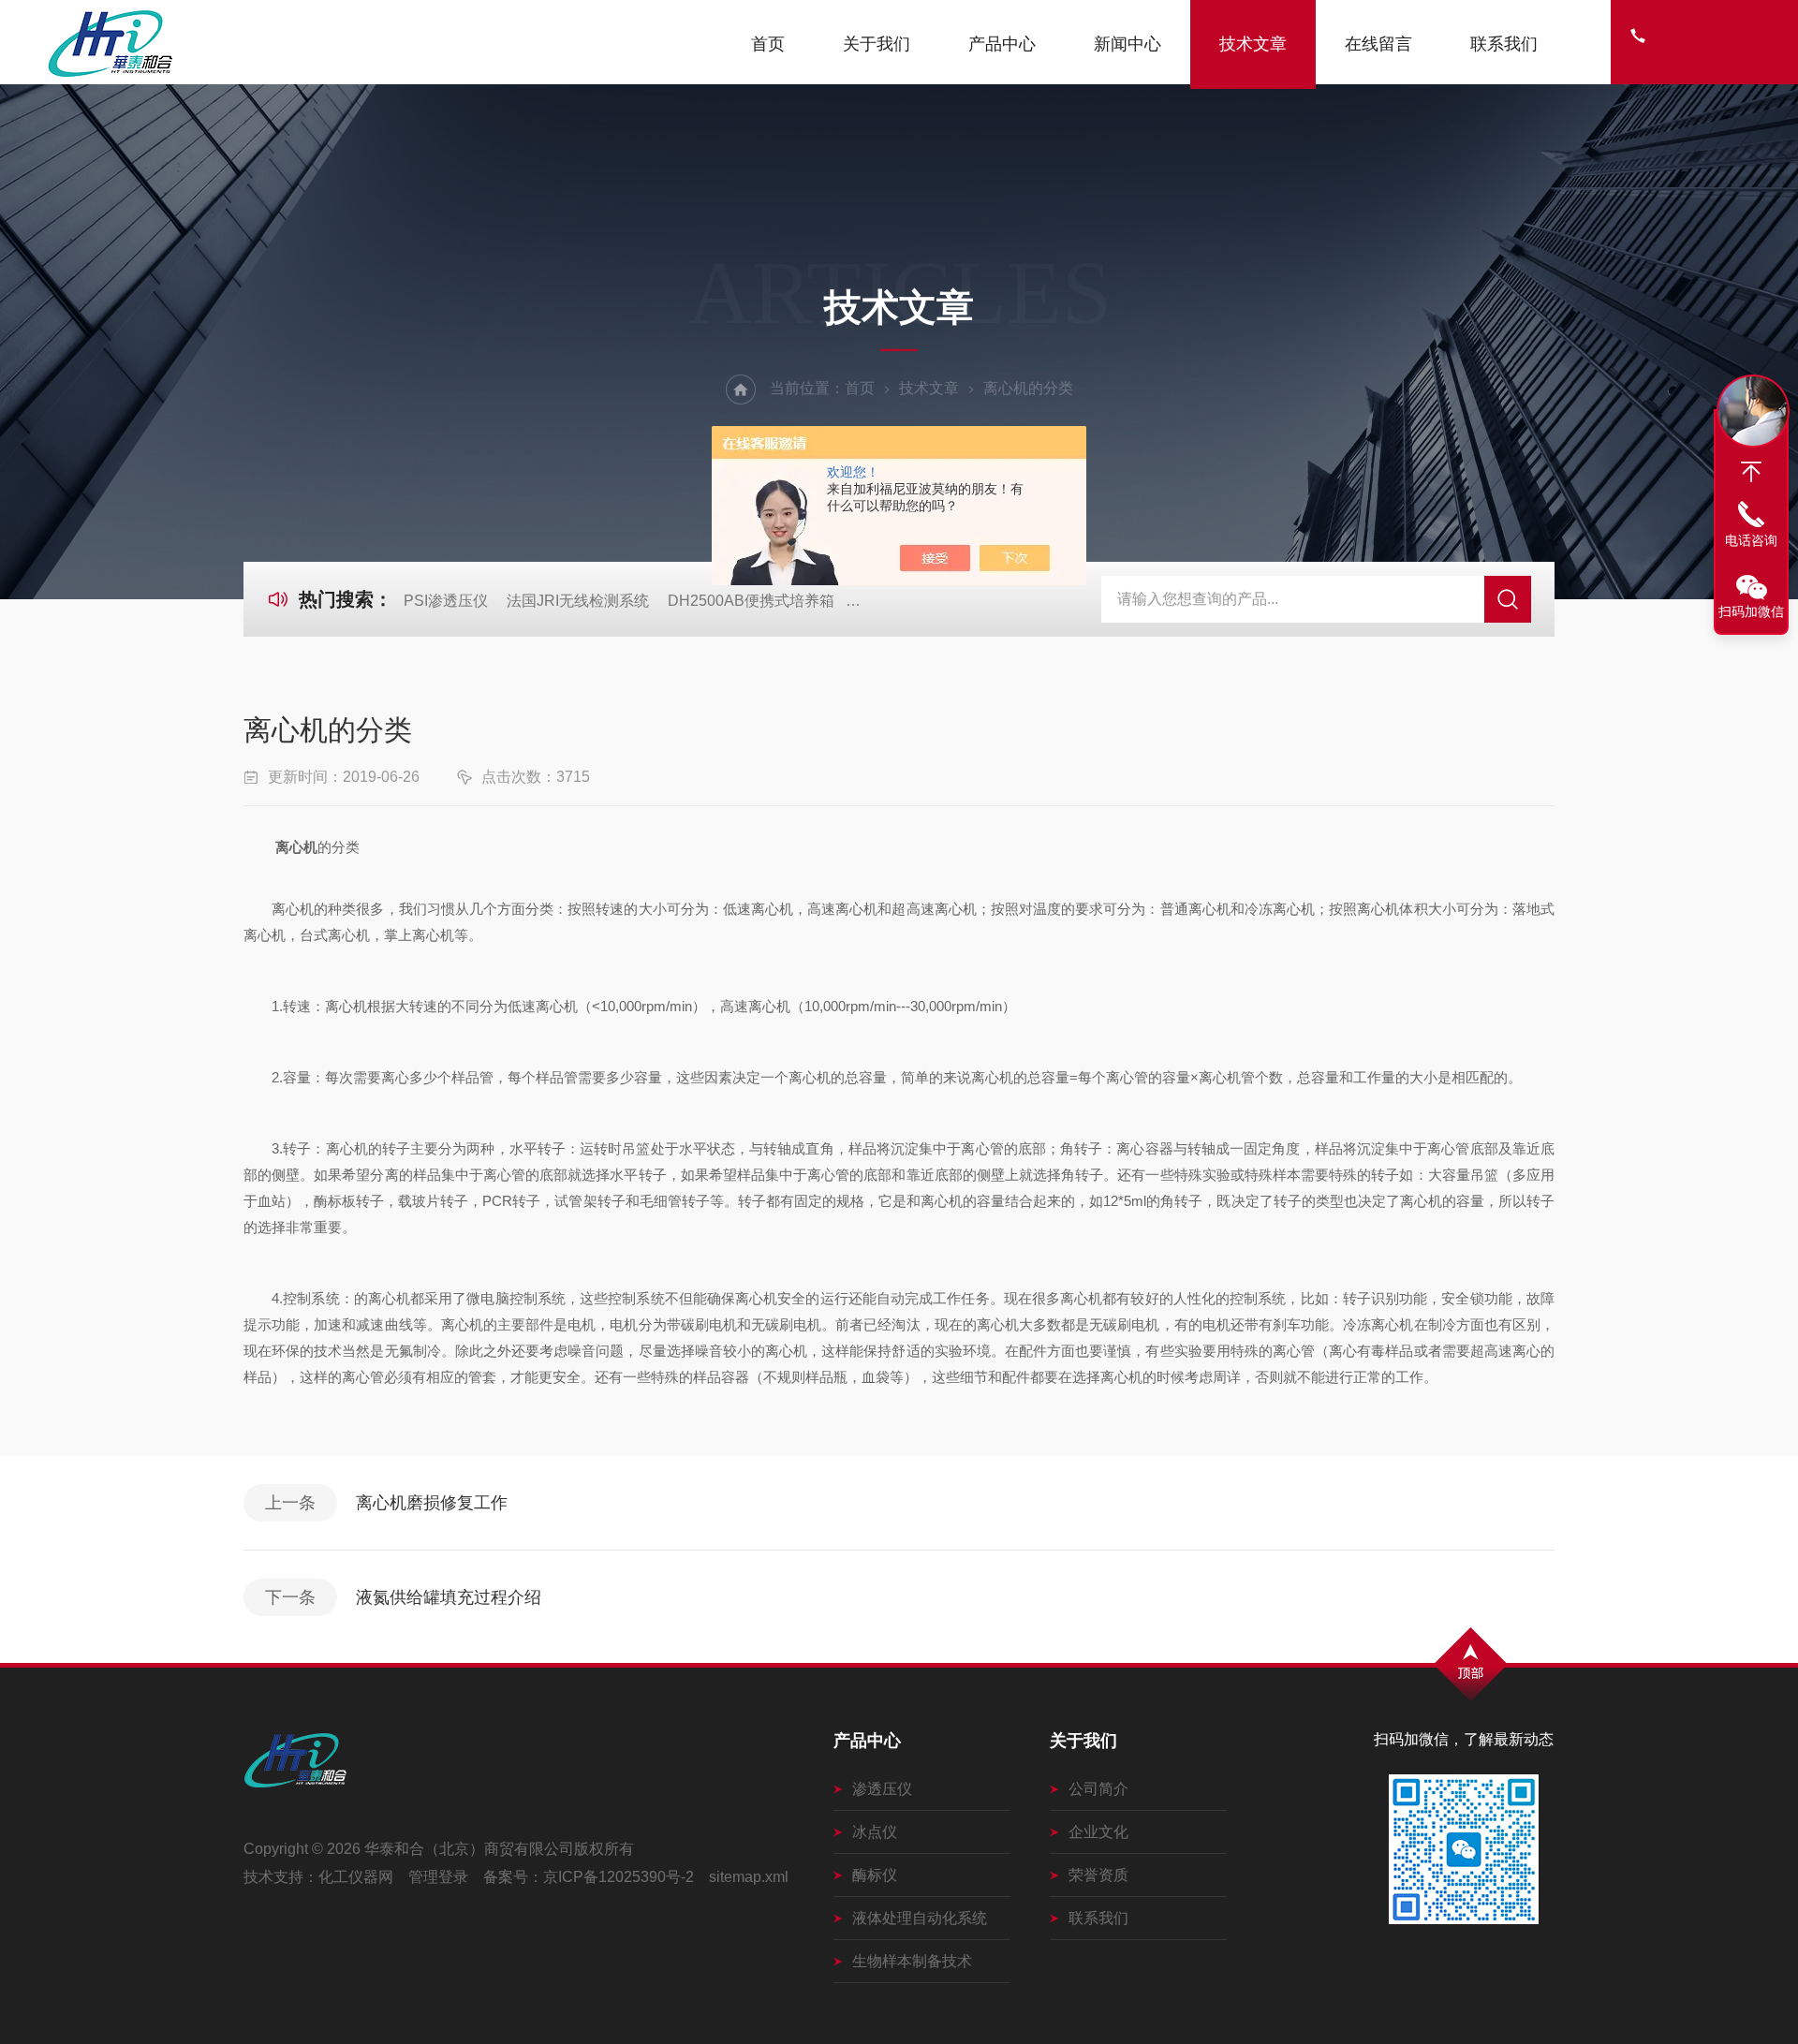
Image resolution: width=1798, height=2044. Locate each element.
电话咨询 (1751, 540)
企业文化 (1098, 1832)
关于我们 (877, 44)
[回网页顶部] (1751, 472)
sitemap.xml (749, 1877)
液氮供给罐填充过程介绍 (449, 1597)
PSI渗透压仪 (446, 601)
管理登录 (438, 1877)
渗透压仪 (882, 1789)
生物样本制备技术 (912, 1961)
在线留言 (1378, 44)
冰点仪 (875, 1832)
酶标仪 (875, 1875)
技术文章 (1253, 44)
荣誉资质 (1098, 1875)
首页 (768, 44)
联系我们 (1504, 44)
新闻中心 (1127, 44)
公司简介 (1098, 1789)
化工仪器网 (356, 1877)
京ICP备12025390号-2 (619, 1877)
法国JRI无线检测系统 (578, 601)
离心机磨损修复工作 (432, 1503)
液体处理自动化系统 (920, 1918)
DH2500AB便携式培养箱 (751, 601)
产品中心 (1002, 44)
